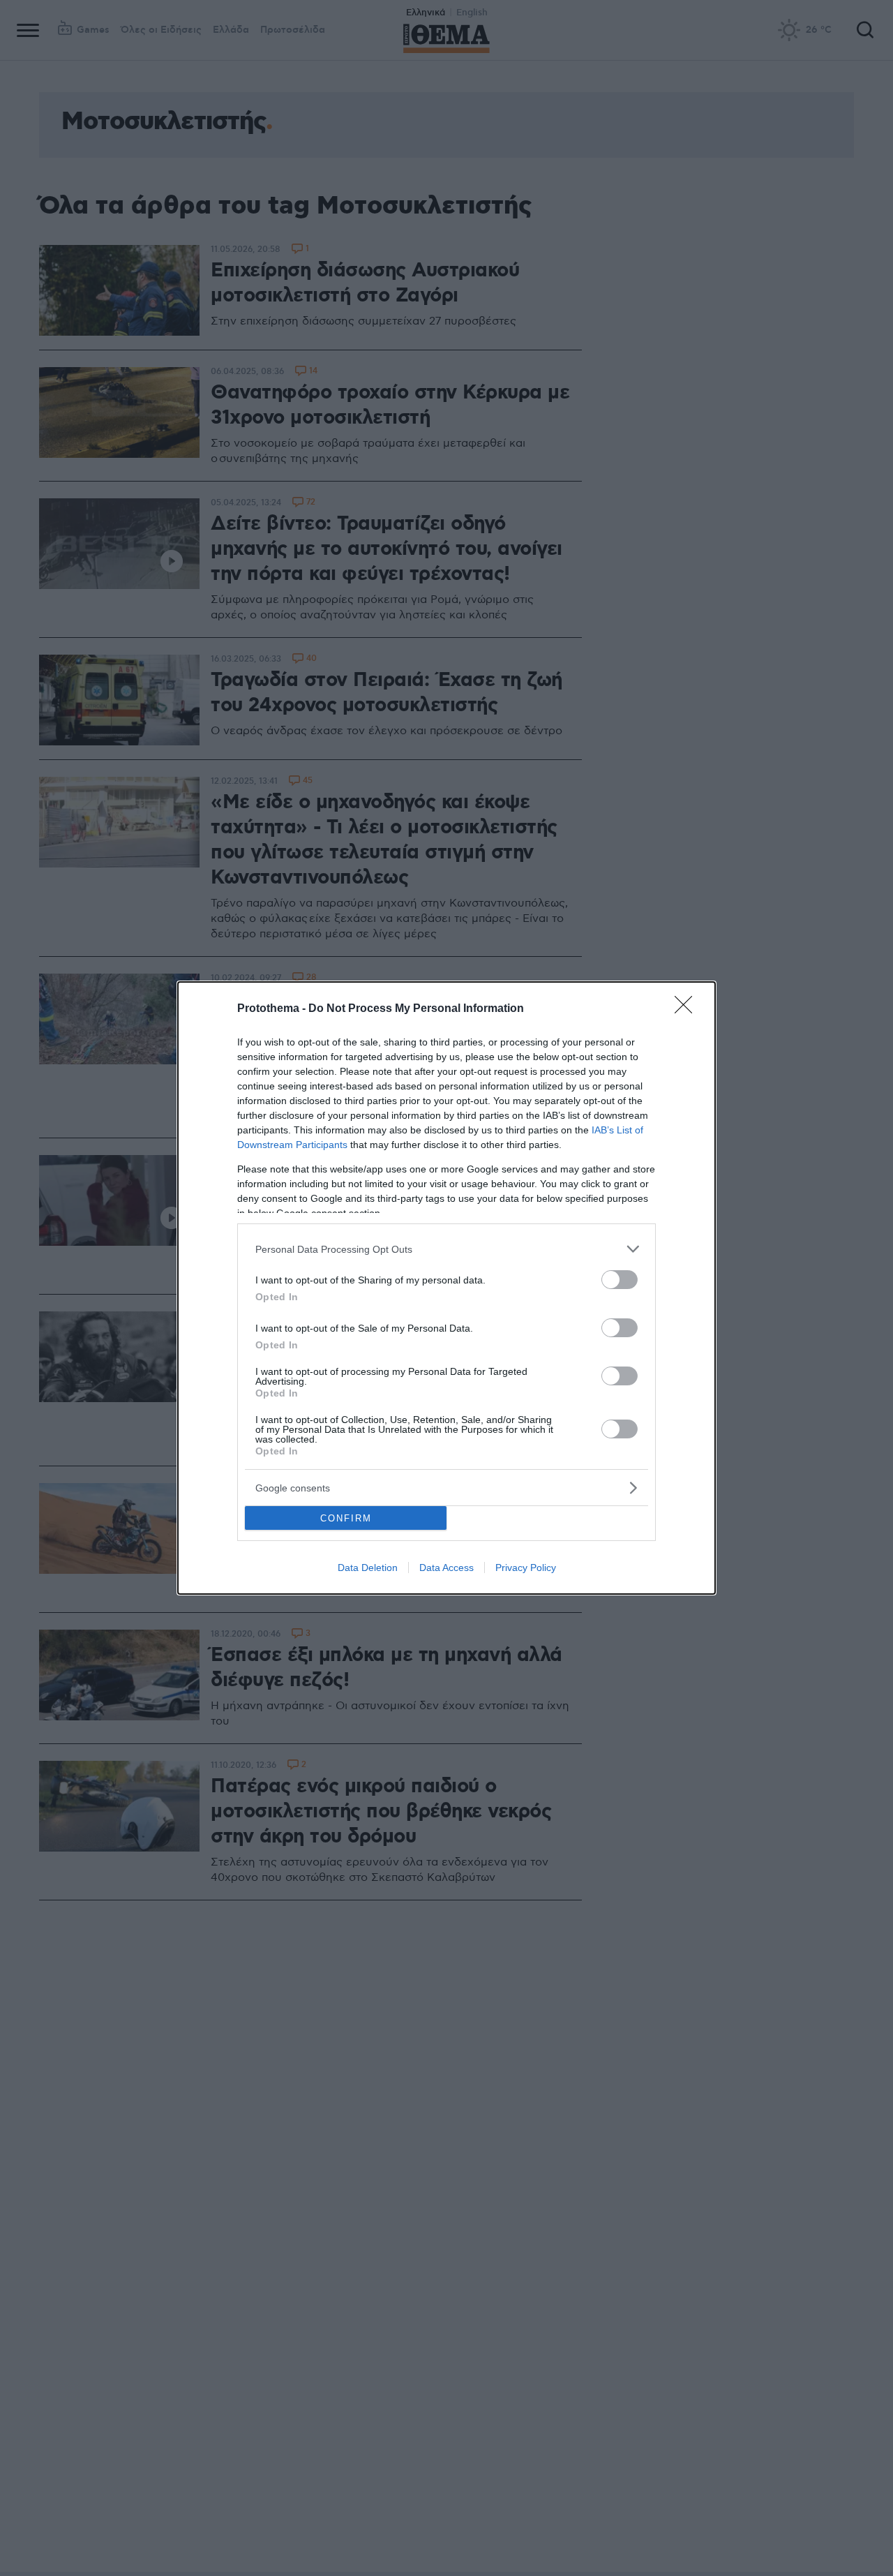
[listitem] (446, 1249)
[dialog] (446, 1288)
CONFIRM (346, 1518)
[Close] (688, 1009)
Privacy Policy (526, 1568)
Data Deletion (368, 1568)
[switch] (620, 1280)
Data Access (446, 1568)
